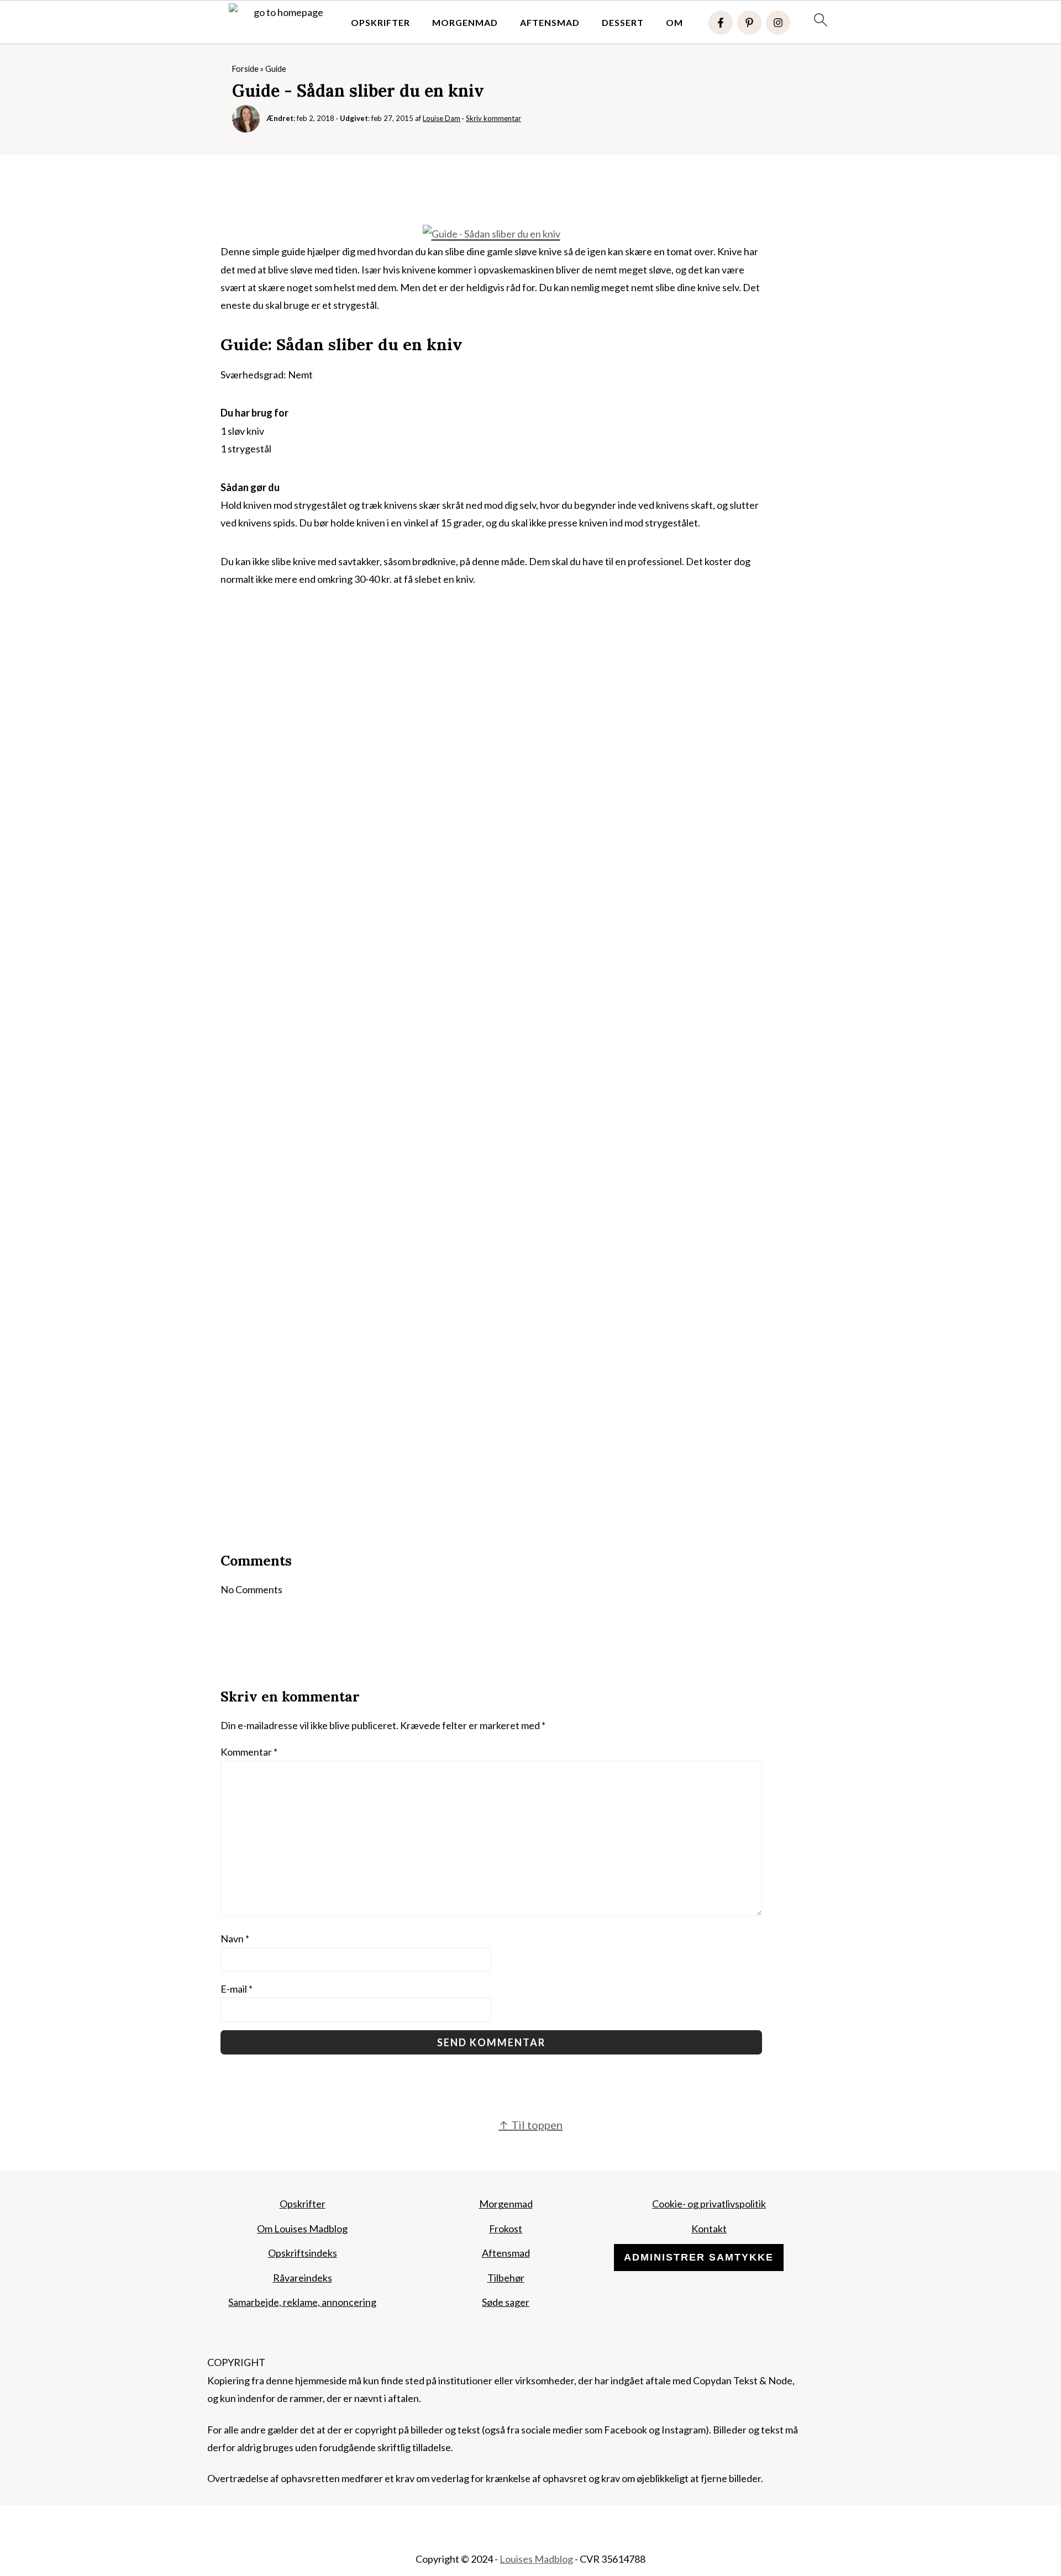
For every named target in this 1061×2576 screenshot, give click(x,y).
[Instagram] (778, 23)
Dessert (623, 22)
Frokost (506, 2229)
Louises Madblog (536, 2559)
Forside (245, 69)
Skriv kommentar (493, 118)
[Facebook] (721, 23)
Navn (235, 1938)
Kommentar (249, 1752)
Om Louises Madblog (302, 2229)
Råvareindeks (303, 2278)
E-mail (237, 1989)
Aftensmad (550, 22)
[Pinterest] (749, 23)
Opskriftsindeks (303, 2253)
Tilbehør (506, 2278)
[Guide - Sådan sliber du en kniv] (492, 234)
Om (674, 22)
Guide (276, 69)
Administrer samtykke (699, 2257)
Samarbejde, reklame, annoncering (302, 2302)
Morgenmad (465, 22)
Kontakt (709, 2229)
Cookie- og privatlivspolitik (709, 2204)
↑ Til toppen (530, 2125)
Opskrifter (380, 22)
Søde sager (506, 2302)
